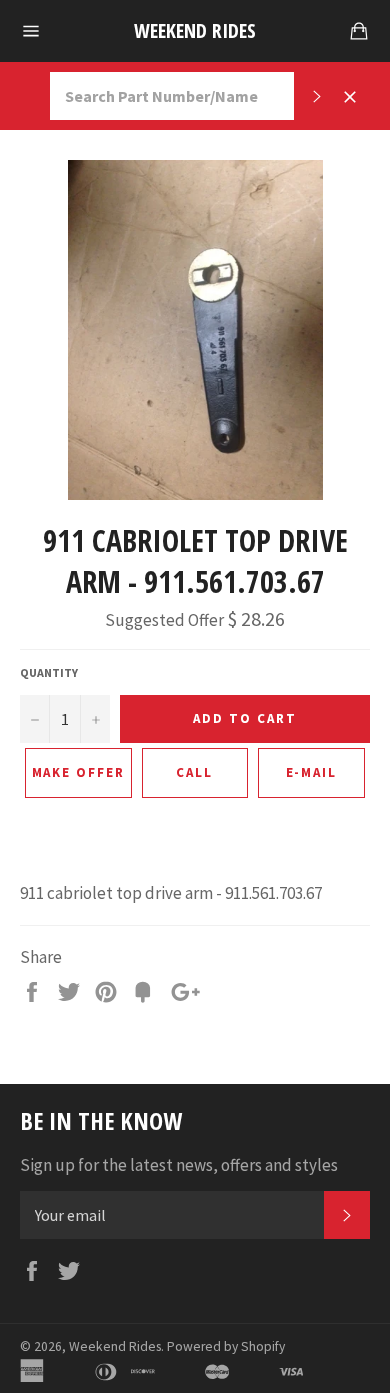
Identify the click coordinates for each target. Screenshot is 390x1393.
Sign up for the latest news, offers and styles (179, 1165)
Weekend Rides (195, 30)
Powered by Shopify (226, 1346)
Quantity (49, 672)
